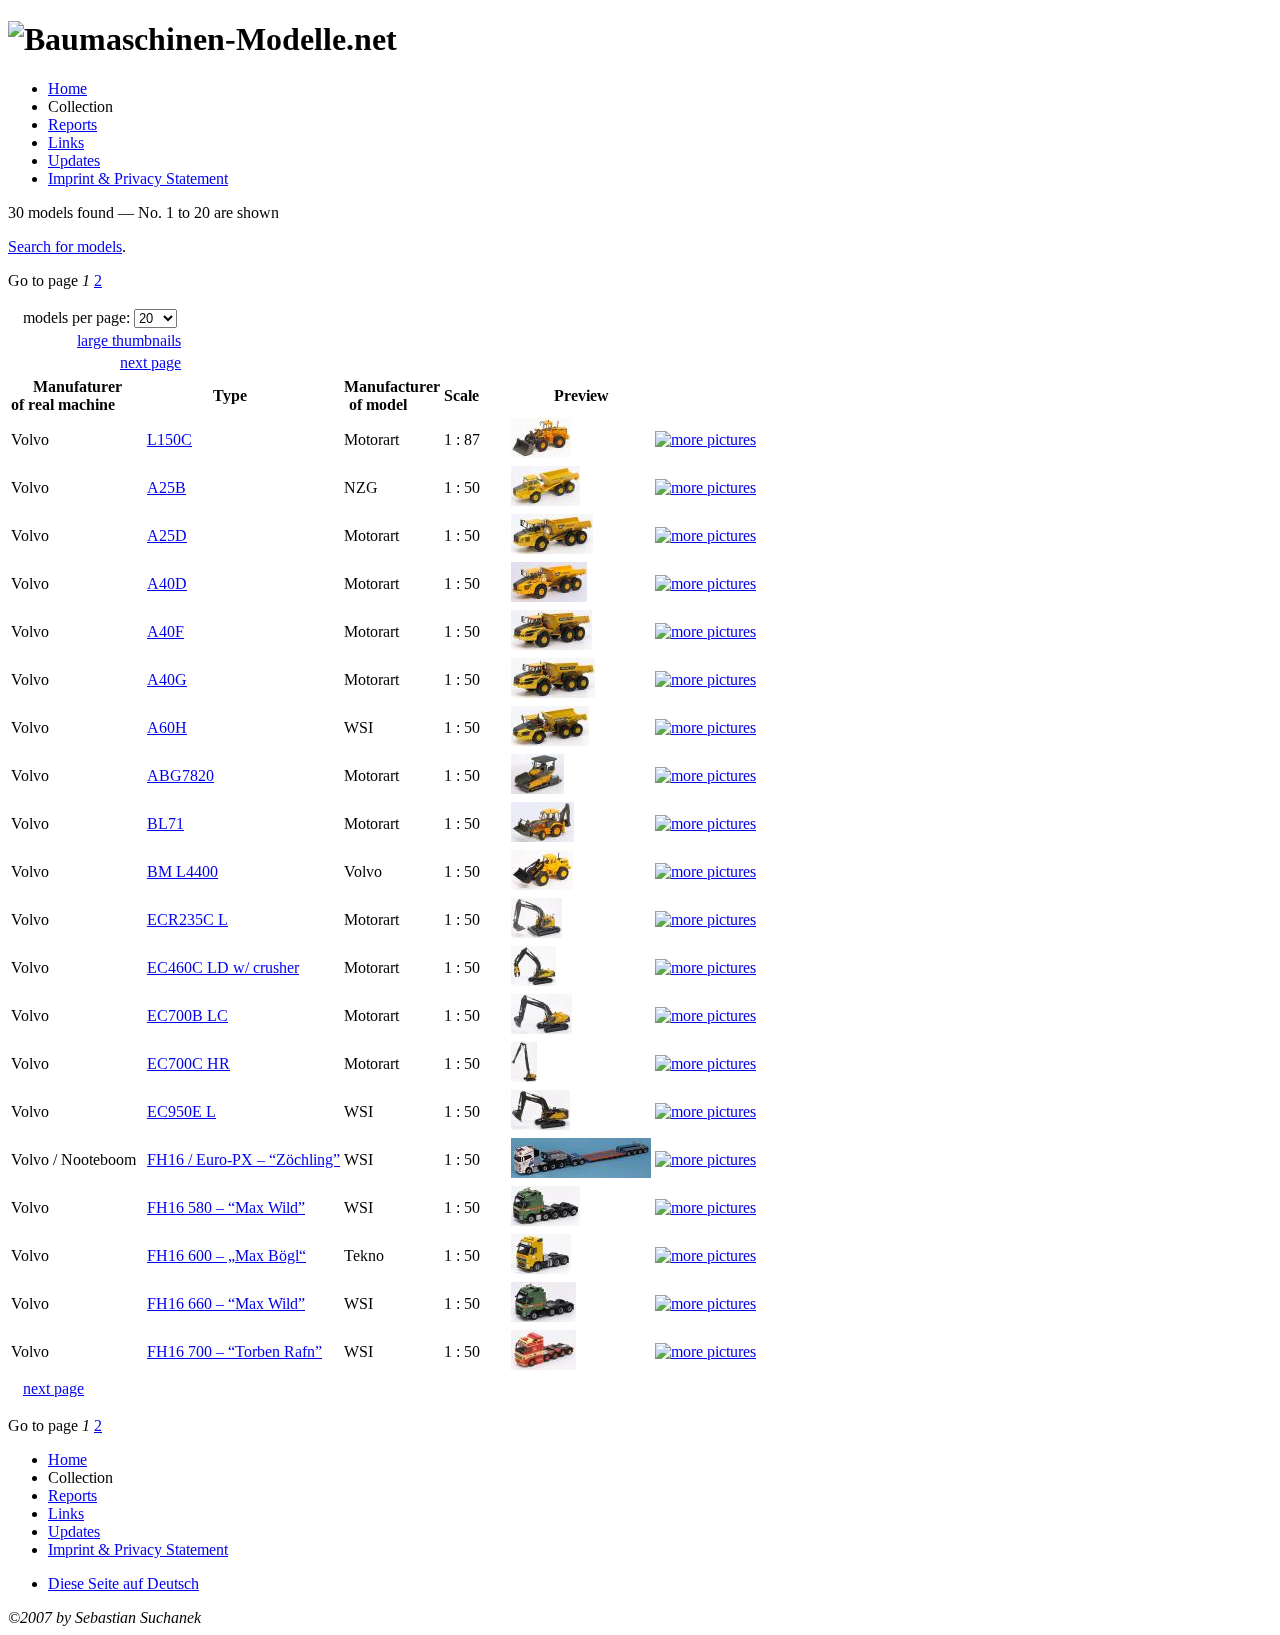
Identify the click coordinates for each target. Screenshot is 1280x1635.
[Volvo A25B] (545, 500)
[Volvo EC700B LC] (541, 1028)
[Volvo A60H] (550, 740)
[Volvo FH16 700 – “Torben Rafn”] (543, 1364)
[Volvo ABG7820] (537, 788)
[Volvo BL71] (542, 836)
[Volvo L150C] (541, 452)
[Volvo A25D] (552, 548)
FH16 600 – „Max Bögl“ (226, 1255)
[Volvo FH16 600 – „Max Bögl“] (541, 1268)
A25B (166, 487)
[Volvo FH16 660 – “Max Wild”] (543, 1316)
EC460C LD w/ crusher (223, 967)
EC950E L (181, 1111)
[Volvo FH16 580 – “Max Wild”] (545, 1220)
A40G (167, 679)
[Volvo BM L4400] (542, 884)
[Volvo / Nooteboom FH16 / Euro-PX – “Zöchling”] (581, 1172)
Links (66, 142)
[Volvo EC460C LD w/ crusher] (533, 980)
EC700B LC (187, 1015)
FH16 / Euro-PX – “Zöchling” (243, 1159)
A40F (165, 631)
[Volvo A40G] (553, 692)
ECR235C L (187, 919)
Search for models (65, 246)
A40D (167, 583)
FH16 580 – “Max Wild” (226, 1207)
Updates (74, 160)
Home (67, 88)
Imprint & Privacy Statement (138, 178)
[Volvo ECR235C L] (536, 932)
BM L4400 (182, 871)
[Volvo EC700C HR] (524, 1076)
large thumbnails (129, 340)
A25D (167, 535)
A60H (167, 727)
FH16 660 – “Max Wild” (226, 1303)
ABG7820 (180, 775)
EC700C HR (188, 1063)
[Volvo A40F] (551, 644)
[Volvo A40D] (549, 596)
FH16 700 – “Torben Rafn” (234, 1351)
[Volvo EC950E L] (540, 1124)
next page (150, 362)
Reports (72, 124)
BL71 (165, 823)
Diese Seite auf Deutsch (123, 1583)
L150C (169, 439)
